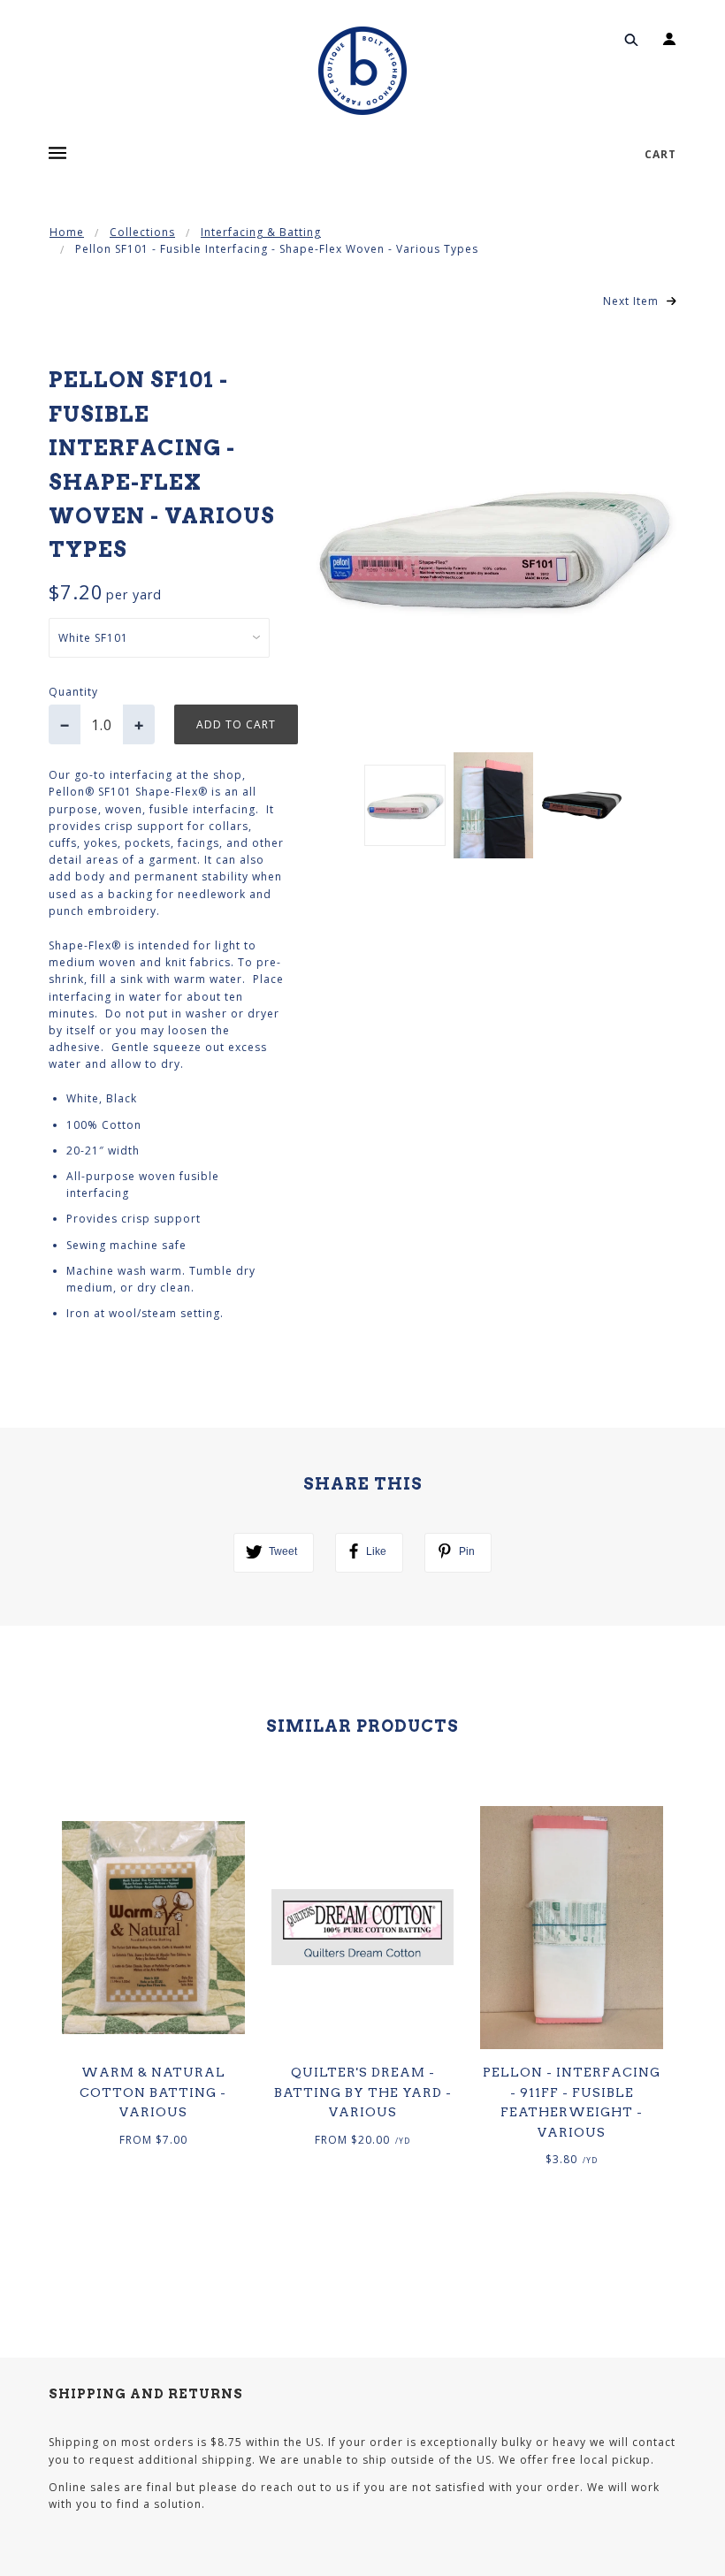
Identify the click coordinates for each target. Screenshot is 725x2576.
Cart (660, 154)
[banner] (362, 71)
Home (67, 232)
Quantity (73, 692)
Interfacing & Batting (261, 232)
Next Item (633, 301)
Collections (142, 232)
